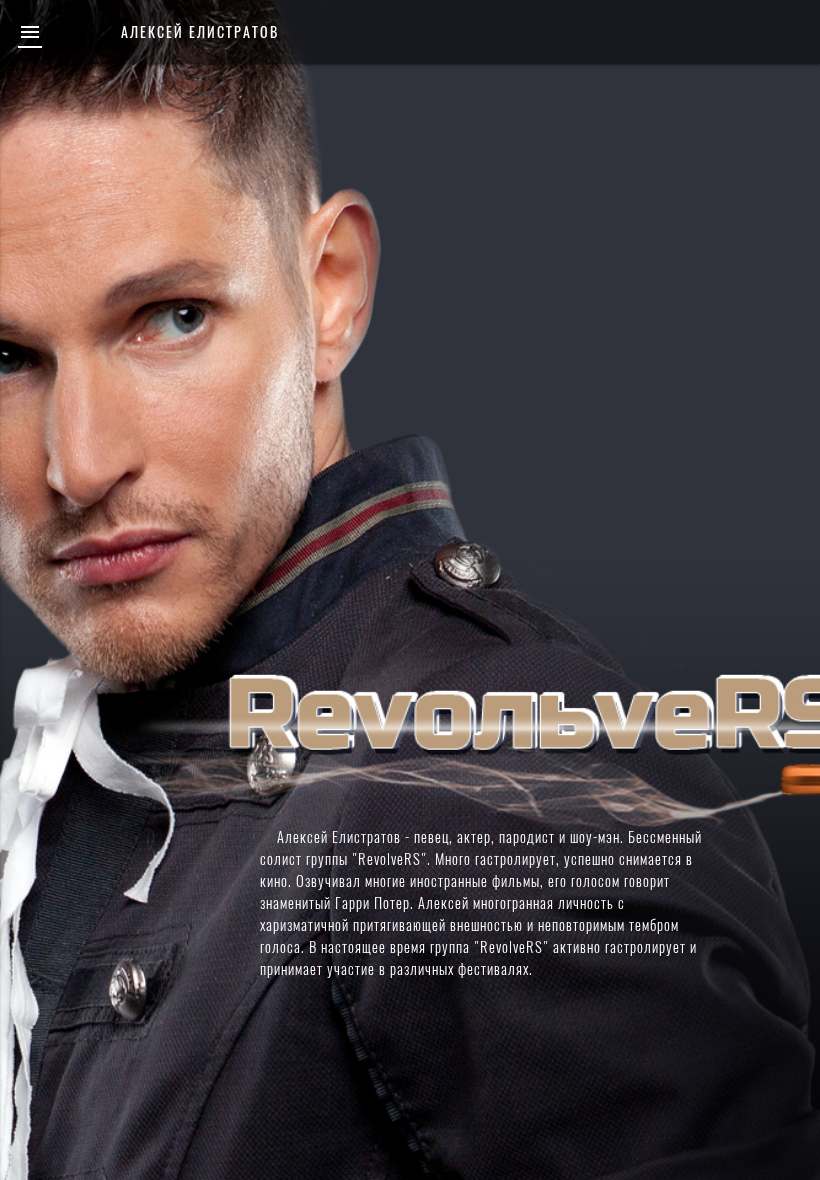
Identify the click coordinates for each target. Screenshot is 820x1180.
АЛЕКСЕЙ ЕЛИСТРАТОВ (200, 31)
